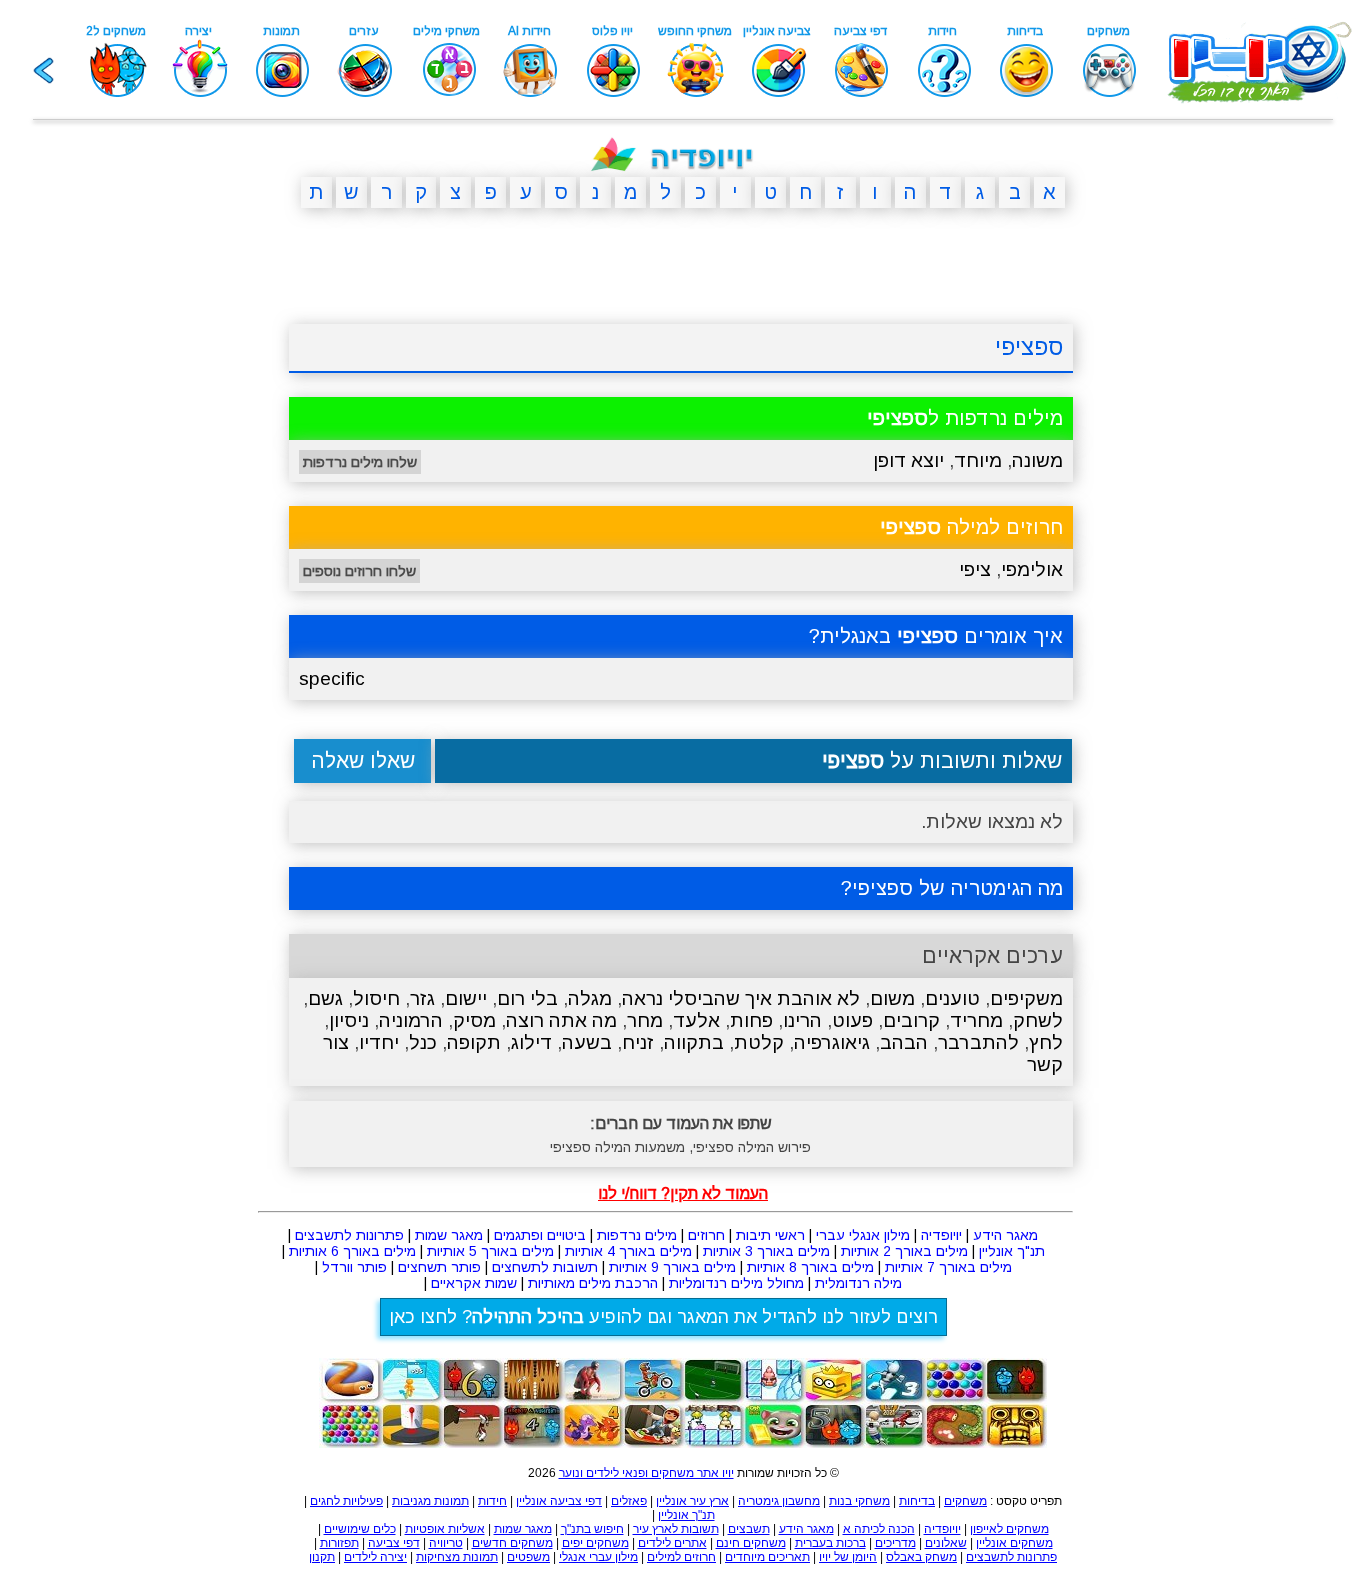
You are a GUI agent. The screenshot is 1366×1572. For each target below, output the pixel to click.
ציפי (975, 569)
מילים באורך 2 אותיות (904, 1251)
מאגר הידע (1005, 1235)
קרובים (911, 1020)
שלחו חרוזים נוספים (359, 571)
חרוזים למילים (681, 1557)
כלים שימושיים (360, 1529)
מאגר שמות (449, 1235)
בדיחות (917, 1501)
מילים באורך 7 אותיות (948, 1267)
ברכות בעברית (830, 1543)
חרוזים (706, 1235)
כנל (423, 1042)
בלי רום (527, 998)
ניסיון (349, 1020)
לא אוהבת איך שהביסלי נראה (741, 998)
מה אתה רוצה (561, 1020)
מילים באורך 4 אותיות (628, 1251)
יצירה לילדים (375, 1557)
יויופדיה (941, 1235)
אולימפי (1032, 569)
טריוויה (446, 1543)
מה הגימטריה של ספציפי (957, 888)
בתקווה (694, 1042)
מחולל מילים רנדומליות (736, 1283)
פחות (751, 1020)
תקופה (474, 1042)
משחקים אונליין (1014, 1543)
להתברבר (978, 1042)
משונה (1037, 460)
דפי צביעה (394, 1543)
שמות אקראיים (474, 1283)
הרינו (802, 1020)
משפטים (528, 1557)
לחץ (1046, 1042)
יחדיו (379, 1042)
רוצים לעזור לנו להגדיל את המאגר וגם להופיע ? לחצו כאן (663, 1317)
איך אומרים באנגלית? (936, 636)
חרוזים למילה (971, 527)
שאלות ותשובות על (942, 760)
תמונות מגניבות (430, 1501)
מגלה (590, 998)
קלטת (759, 1042)
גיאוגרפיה (832, 1042)
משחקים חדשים (512, 1543)
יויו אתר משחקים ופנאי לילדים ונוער (646, 1473)
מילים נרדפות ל (965, 418)
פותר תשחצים (439, 1267)
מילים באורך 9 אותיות (672, 1267)
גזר (422, 998)
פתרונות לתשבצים (349, 1235)
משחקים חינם (751, 1543)
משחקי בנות (859, 1501)
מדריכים (895, 1543)
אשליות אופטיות (445, 1529)
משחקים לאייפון (1009, 1529)
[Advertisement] (193, 533)
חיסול (376, 998)
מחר (645, 1020)
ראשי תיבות (770, 1235)
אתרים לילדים (672, 1543)
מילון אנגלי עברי (863, 1235)
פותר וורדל (354, 1267)
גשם (325, 998)
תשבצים (749, 1529)
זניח (638, 1042)
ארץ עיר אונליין (692, 1501)
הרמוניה (411, 1020)
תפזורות (339, 1543)
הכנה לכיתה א (879, 1529)
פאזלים (629, 1501)
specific (332, 678)
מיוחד (978, 460)
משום (892, 998)
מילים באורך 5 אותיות (490, 1251)
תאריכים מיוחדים (767, 1557)
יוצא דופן (908, 460)
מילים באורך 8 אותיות (810, 1267)
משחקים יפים (595, 1543)
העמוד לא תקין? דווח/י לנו (683, 1193)
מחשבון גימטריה (779, 1501)
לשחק (1038, 1020)
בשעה (587, 1042)
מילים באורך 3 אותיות (766, 1251)
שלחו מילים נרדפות (360, 462)
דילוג (531, 1042)
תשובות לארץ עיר (676, 1529)
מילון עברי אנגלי (598, 1557)
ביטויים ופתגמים (540, 1235)
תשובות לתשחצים (545, 1267)
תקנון (322, 1557)
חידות (492, 1501)
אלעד (696, 1020)
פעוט (852, 1020)
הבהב (904, 1042)
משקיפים (1026, 998)
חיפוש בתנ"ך (592, 1529)
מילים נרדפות (637, 1235)
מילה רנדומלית (858, 1283)
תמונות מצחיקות (457, 1557)
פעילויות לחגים (346, 1501)
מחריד (976, 1020)
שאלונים (946, 1543)
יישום (466, 998)
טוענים (952, 998)
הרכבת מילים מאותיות (593, 1283)
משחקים (965, 1501)
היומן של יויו (848, 1557)
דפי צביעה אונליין (559, 1501)
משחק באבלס (921, 1557)
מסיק (474, 1020)
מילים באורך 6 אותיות (352, 1251)
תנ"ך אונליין (1012, 1251)
